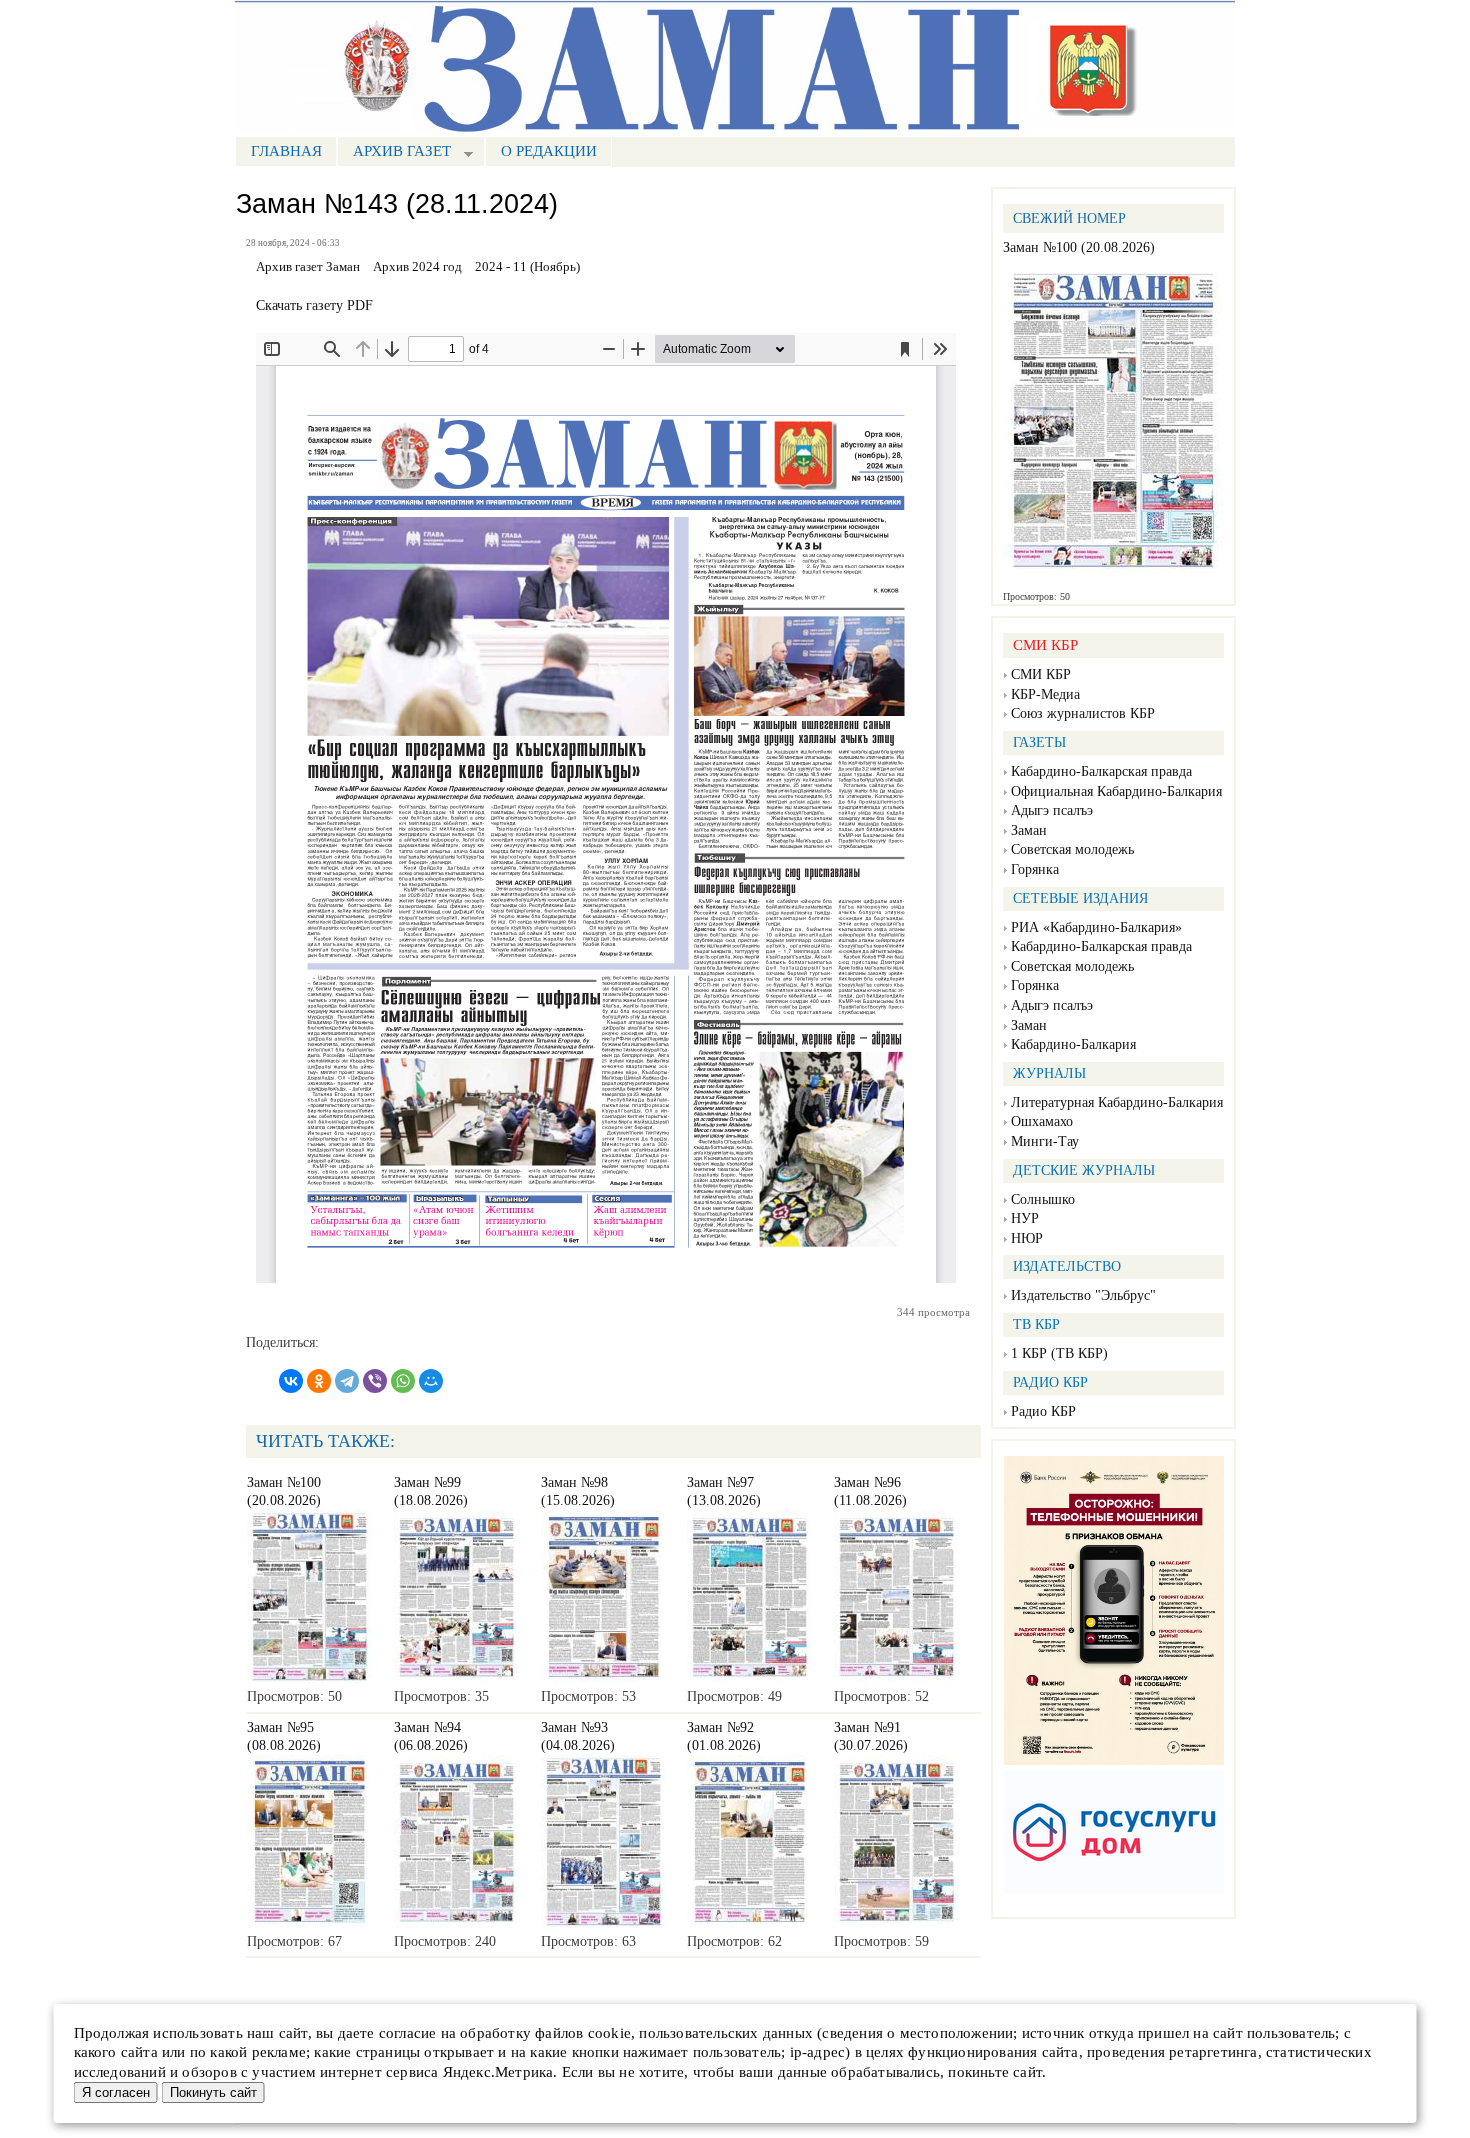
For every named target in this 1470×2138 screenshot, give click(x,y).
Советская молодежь (1072, 849)
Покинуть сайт (213, 2092)
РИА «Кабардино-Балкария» (1096, 927)
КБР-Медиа (1045, 694)
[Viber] (375, 1381)
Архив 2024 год (417, 267)
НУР (1025, 1218)
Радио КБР (1043, 1411)
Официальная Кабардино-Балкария (1116, 791)
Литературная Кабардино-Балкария (1117, 1102)
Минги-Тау (1045, 1141)
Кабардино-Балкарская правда (1101, 771)
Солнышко (1043, 1199)
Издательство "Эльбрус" (1083, 1295)
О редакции (549, 151)
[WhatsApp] (403, 1381)
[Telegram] (347, 1381)
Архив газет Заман (308, 267)
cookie (609, 2033)
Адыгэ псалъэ (1052, 810)
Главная (286, 151)
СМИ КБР (1041, 674)
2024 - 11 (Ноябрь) (527, 267)
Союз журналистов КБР (1083, 713)
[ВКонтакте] (291, 1381)
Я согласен (116, 2092)
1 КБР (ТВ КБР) (1059, 1353)
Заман (1029, 830)
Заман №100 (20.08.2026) (1079, 247)
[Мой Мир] (431, 1381)
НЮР (1027, 1238)
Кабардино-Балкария (1073, 1044)
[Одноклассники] (319, 1381)
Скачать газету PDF (314, 305)
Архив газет (394, 153)
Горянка (1035, 869)
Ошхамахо (1042, 1121)
